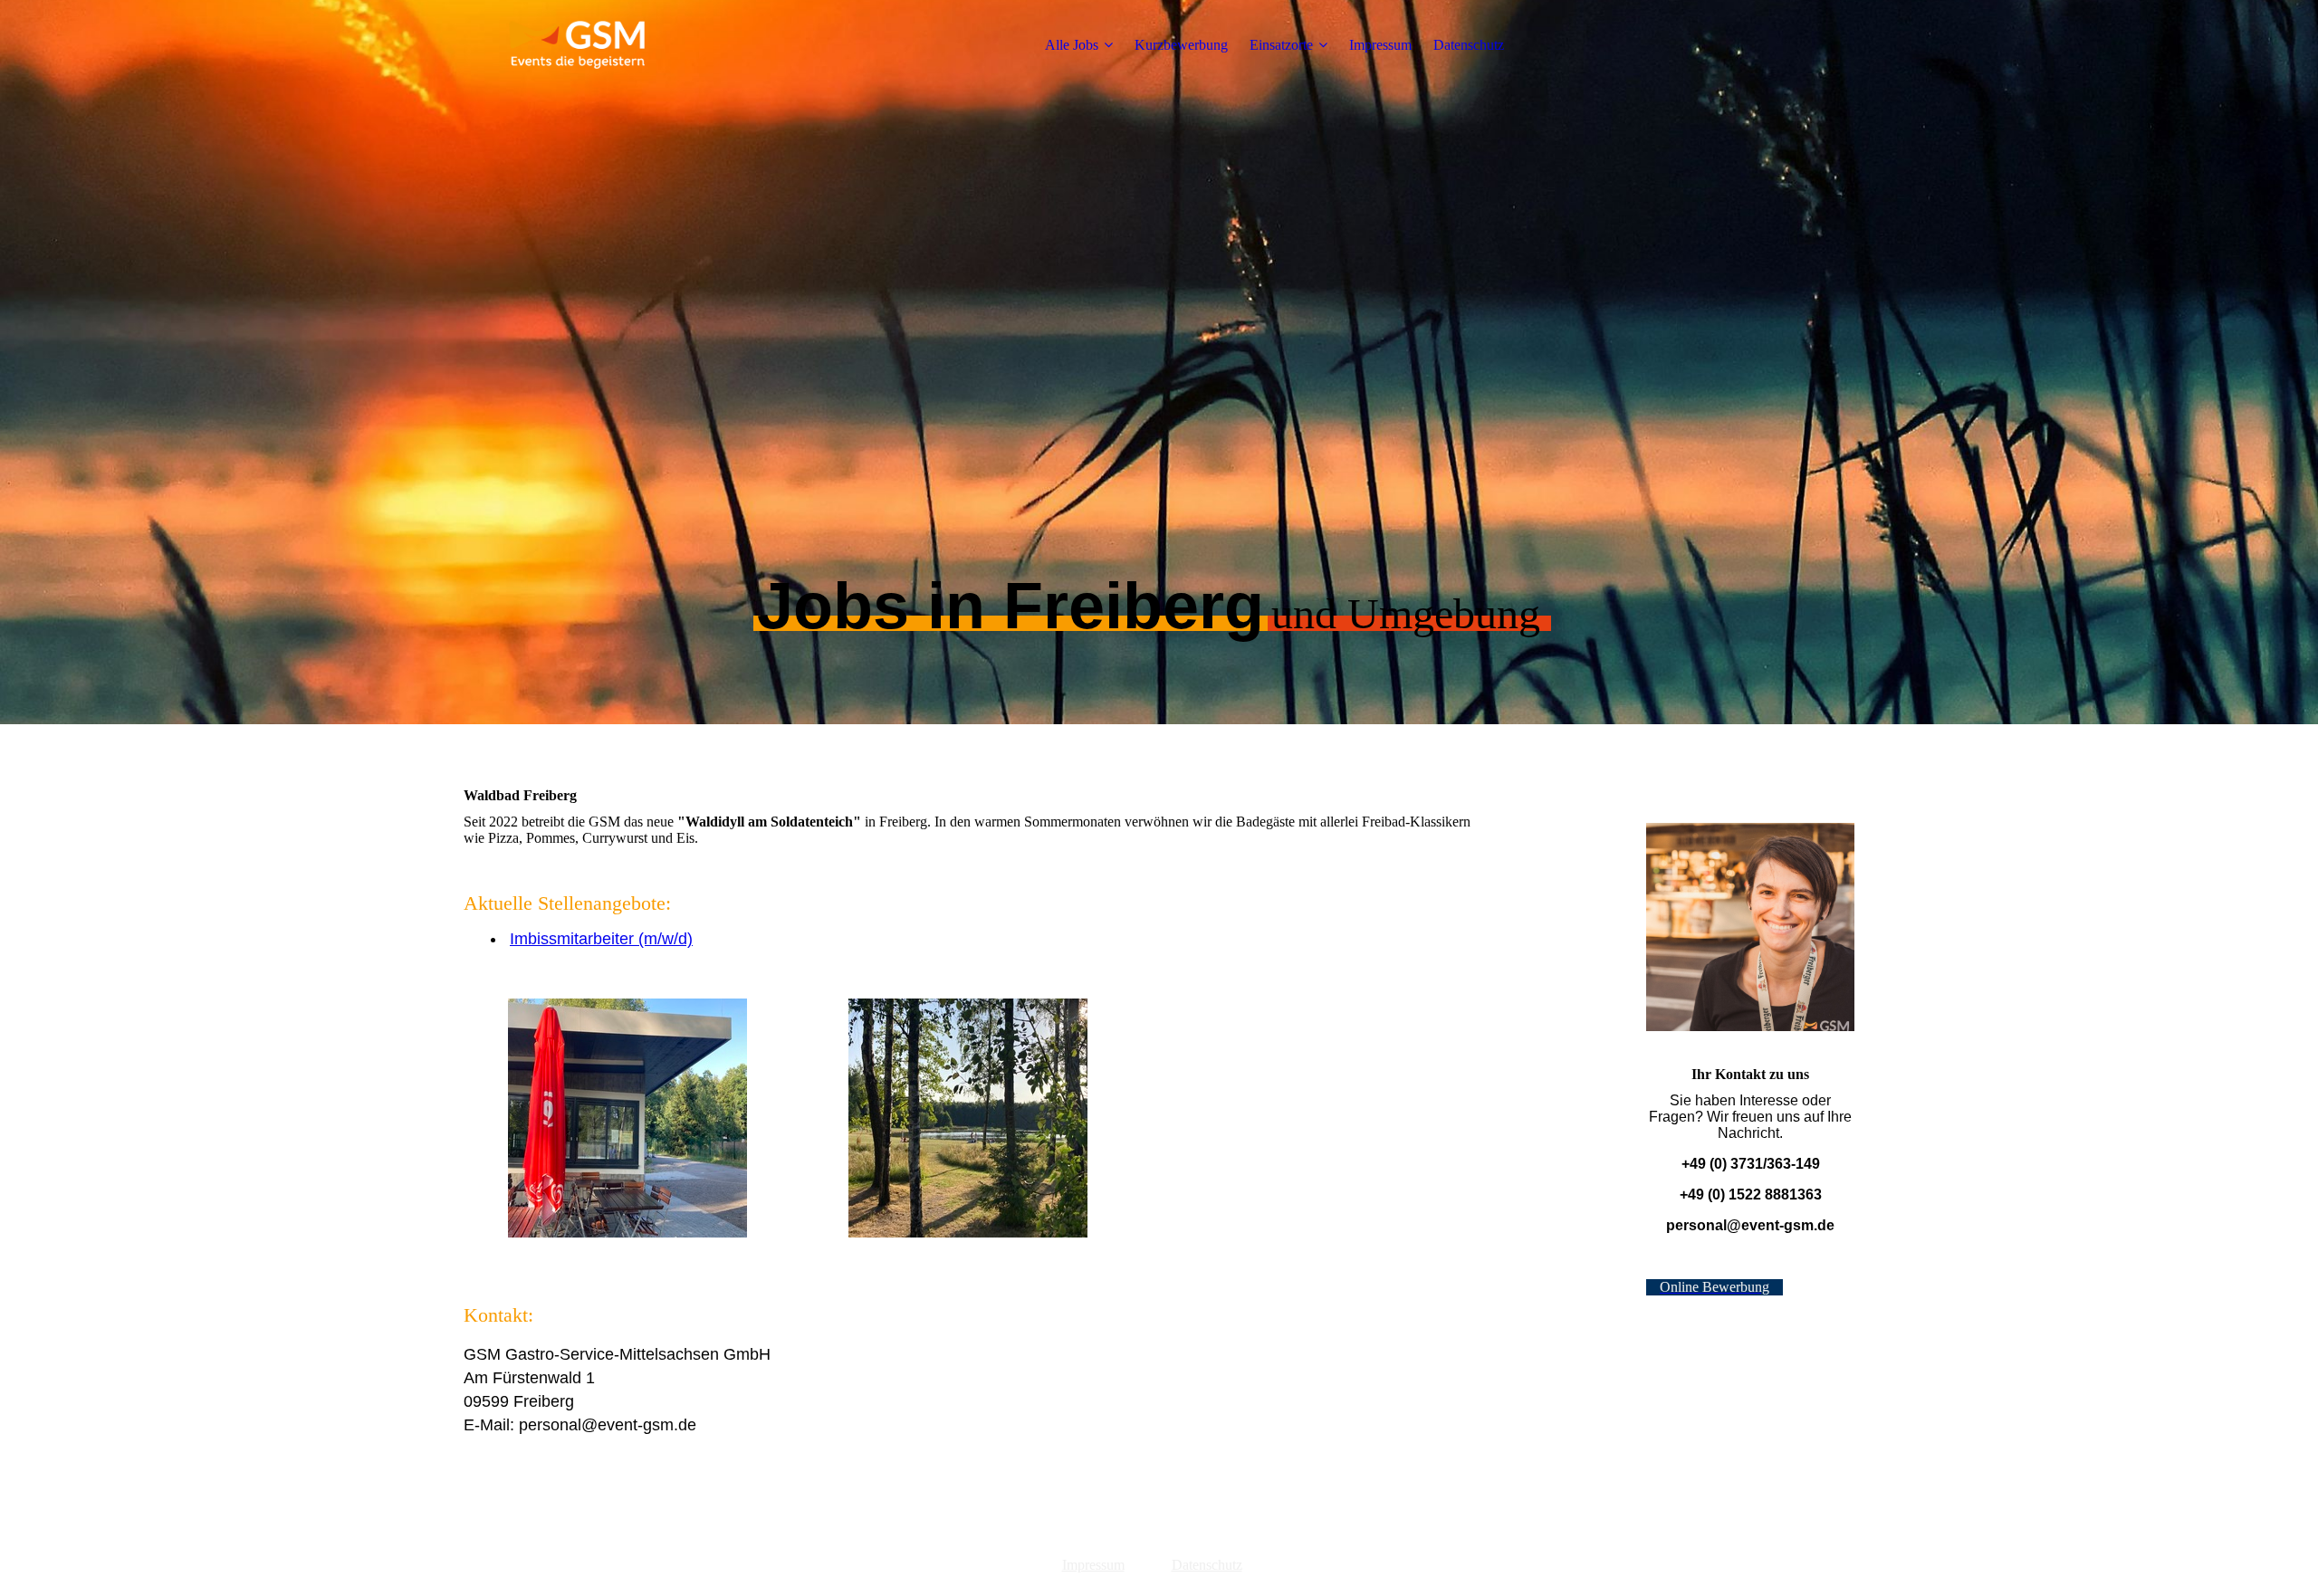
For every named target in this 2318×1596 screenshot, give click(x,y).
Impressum (1380, 45)
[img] (577, 45)
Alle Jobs (1072, 45)
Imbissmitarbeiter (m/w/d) (601, 939)
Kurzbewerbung (1181, 45)
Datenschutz (1469, 45)
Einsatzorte (1281, 45)
